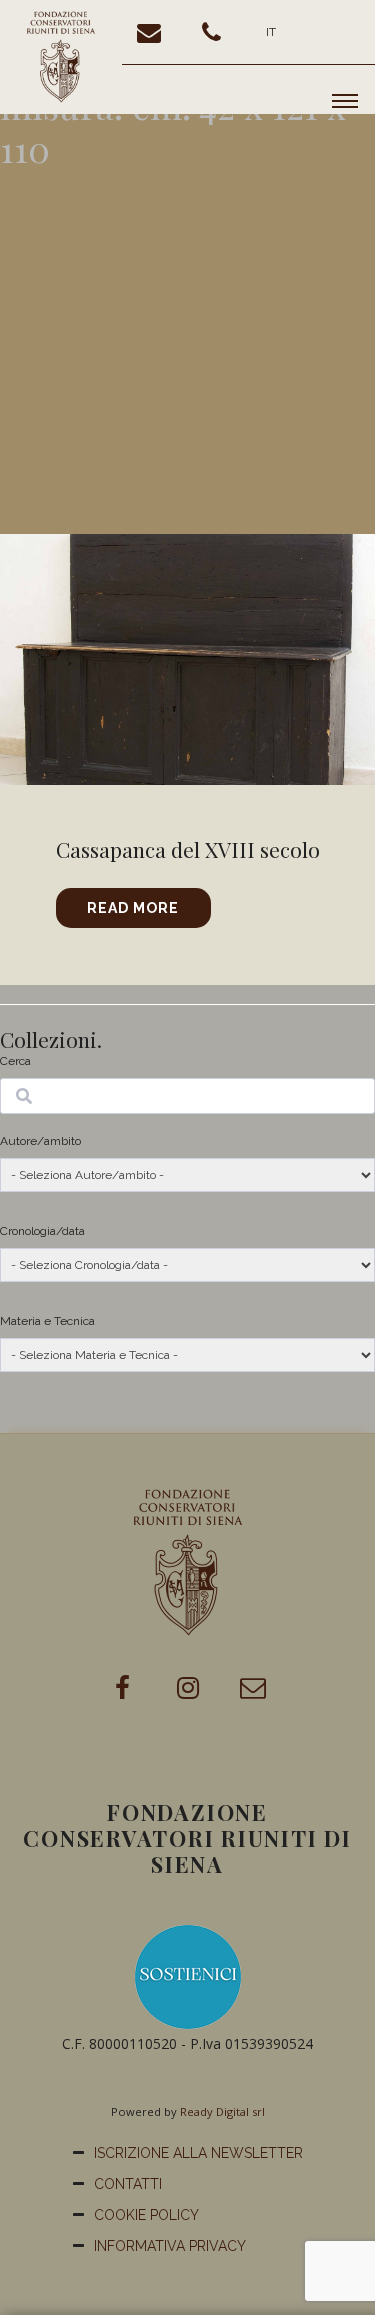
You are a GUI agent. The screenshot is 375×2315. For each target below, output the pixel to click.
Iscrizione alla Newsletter (198, 2153)
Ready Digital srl (222, 2111)
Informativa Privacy (170, 2246)
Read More (133, 908)
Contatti (128, 2184)
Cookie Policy (146, 2215)
